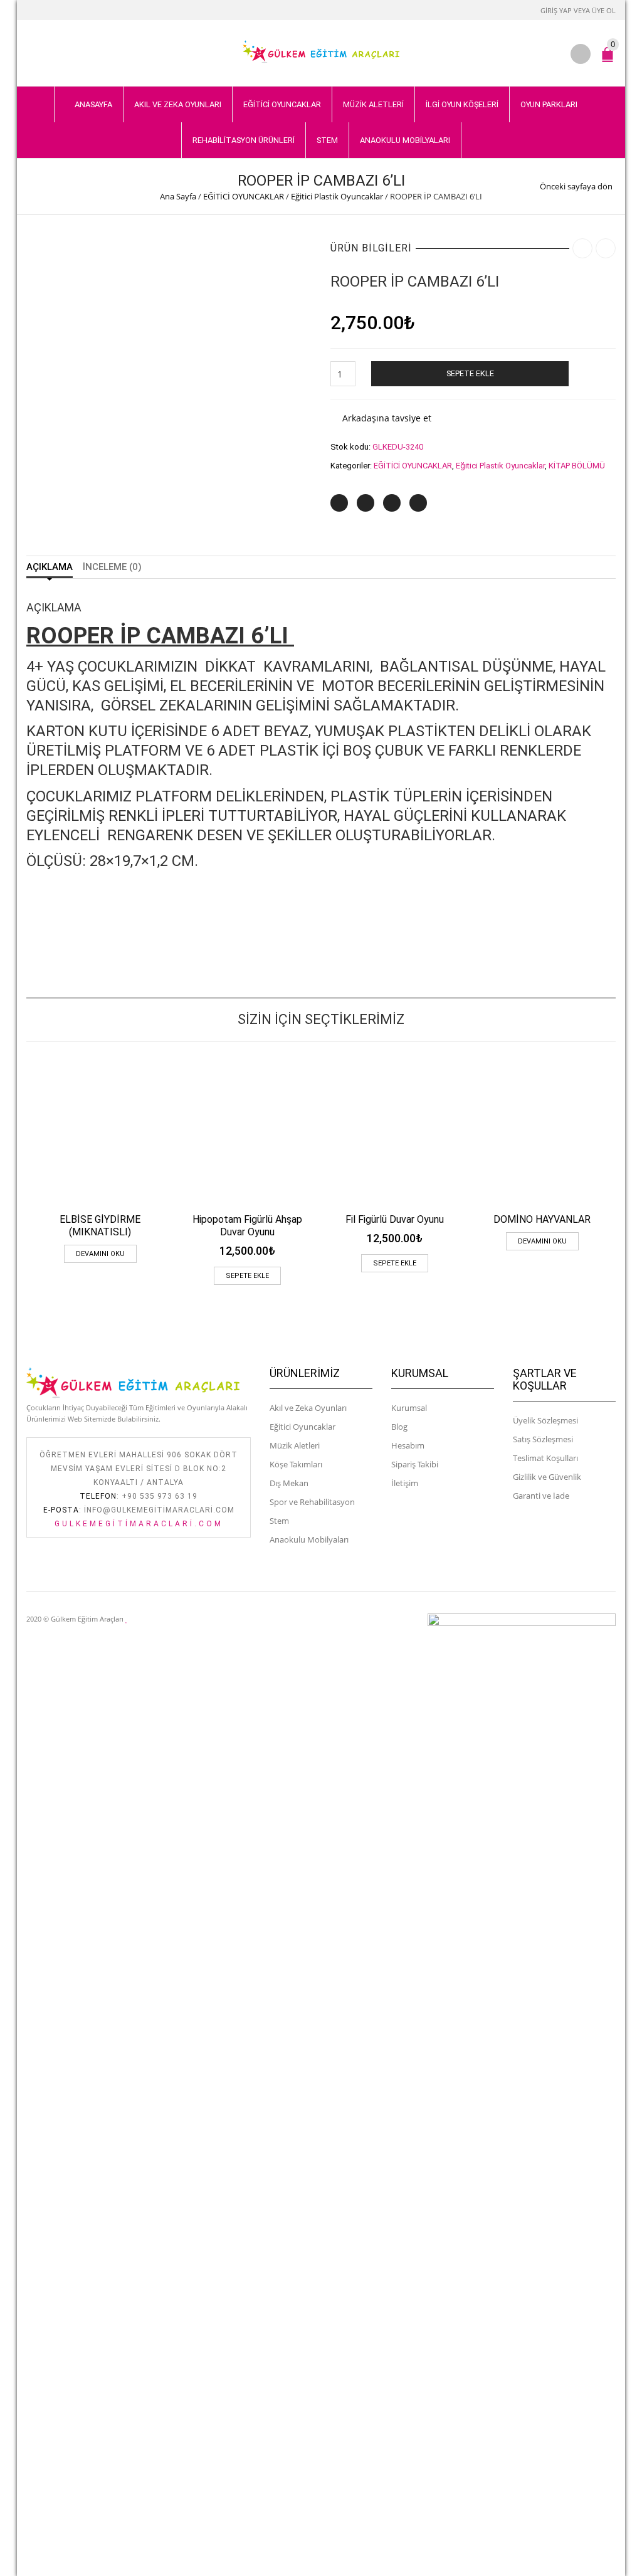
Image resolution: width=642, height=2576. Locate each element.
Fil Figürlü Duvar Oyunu (395, 1219)
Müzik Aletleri (295, 1445)
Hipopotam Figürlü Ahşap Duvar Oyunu (247, 1226)
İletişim (405, 1483)
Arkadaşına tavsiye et (387, 418)
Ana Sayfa (178, 196)
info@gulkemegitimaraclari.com (159, 1510)
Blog (399, 1427)
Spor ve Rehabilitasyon (312, 1502)
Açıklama (50, 567)
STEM (327, 140)
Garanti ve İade (541, 1496)
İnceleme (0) (112, 567)
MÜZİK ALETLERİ (373, 104)
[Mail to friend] (418, 503)
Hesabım (408, 1445)
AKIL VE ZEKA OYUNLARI (178, 104)
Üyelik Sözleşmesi (545, 1420)
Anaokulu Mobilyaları (309, 1539)
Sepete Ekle (470, 373)
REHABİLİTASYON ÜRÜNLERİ (244, 140)
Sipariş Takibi (415, 1464)
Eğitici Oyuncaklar (303, 1427)
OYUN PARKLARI (549, 104)
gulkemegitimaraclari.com (139, 1524)
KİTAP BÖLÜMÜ (577, 466)
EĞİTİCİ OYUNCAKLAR (282, 104)
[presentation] (22, 1148)
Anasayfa (93, 104)
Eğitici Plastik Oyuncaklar (337, 196)
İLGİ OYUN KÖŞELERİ (462, 104)
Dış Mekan (289, 1483)
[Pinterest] (392, 503)
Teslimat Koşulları (545, 1458)
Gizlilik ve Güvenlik (547, 1477)
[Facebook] (366, 503)
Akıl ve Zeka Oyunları (308, 1408)
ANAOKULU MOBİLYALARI (405, 140)
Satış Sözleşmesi (543, 1439)
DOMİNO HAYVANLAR (542, 1219)
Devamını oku (100, 1254)
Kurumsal (409, 1408)
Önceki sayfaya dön (576, 186)
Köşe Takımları (296, 1464)
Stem (279, 1521)
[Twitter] (339, 503)
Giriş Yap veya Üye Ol (578, 10)
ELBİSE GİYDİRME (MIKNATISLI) (100, 1226)
